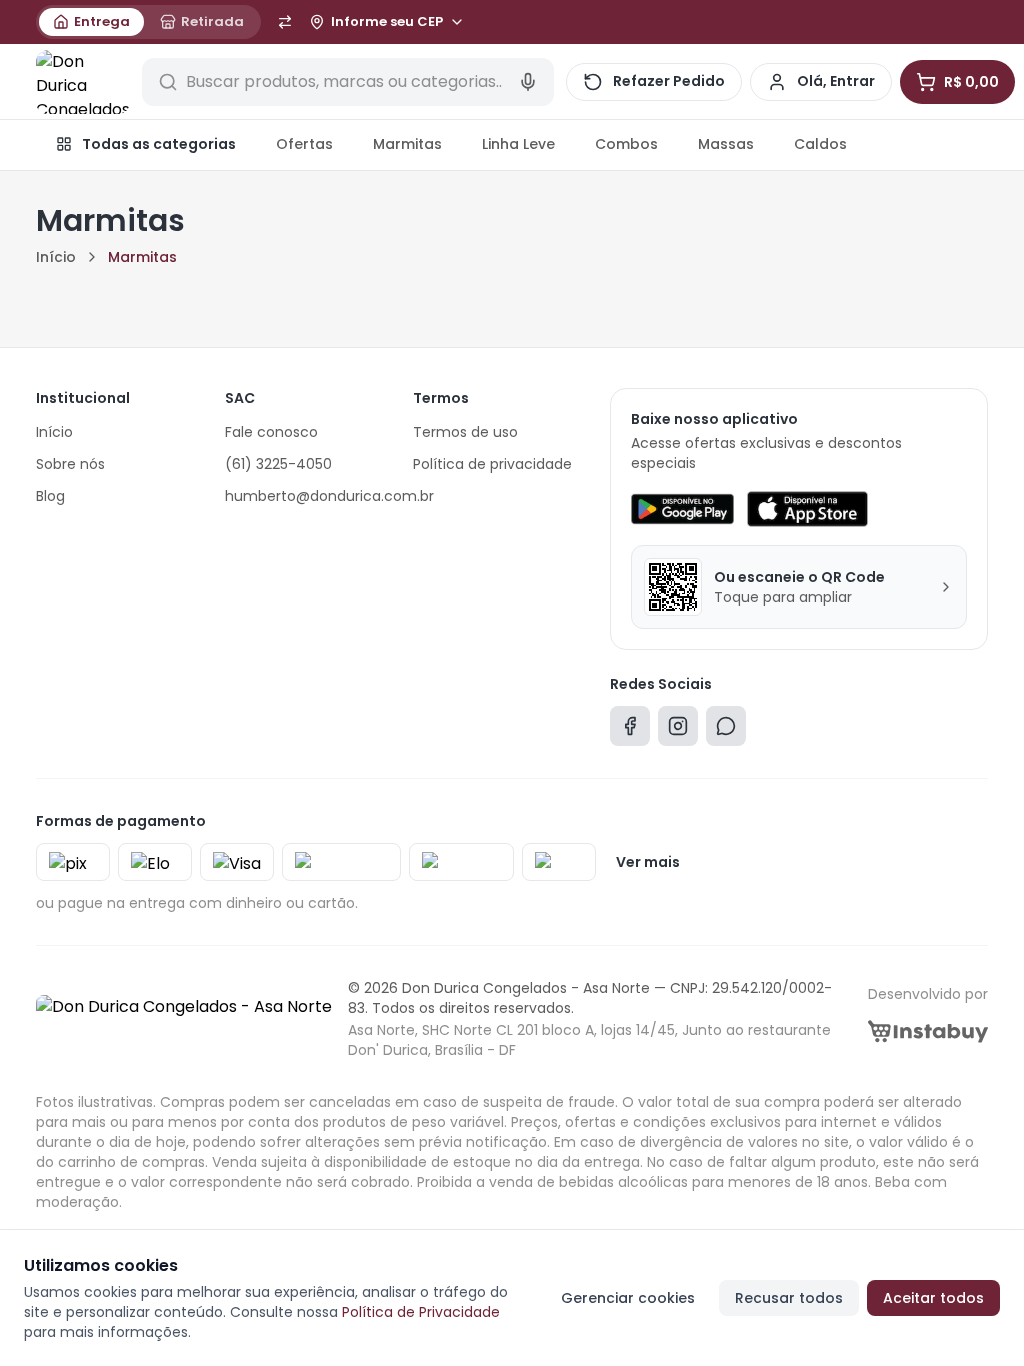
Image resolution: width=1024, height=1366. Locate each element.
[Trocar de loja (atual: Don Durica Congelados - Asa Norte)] (285, 22)
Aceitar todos (933, 1298)
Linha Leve (518, 144)
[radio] (91, 22)
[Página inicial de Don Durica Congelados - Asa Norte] (83, 82)
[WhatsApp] (726, 730)
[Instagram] (678, 730)
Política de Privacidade (421, 1312)
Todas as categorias (159, 144)
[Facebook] (630, 730)
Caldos (820, 144)
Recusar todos (789, 1298)
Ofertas (304, 144)
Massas (726, 144)
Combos (626, 144)
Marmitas (407, 144)
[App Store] (807, 509)
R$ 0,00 (971, 82)
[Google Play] (682, 509)
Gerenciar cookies (628, 1298)
